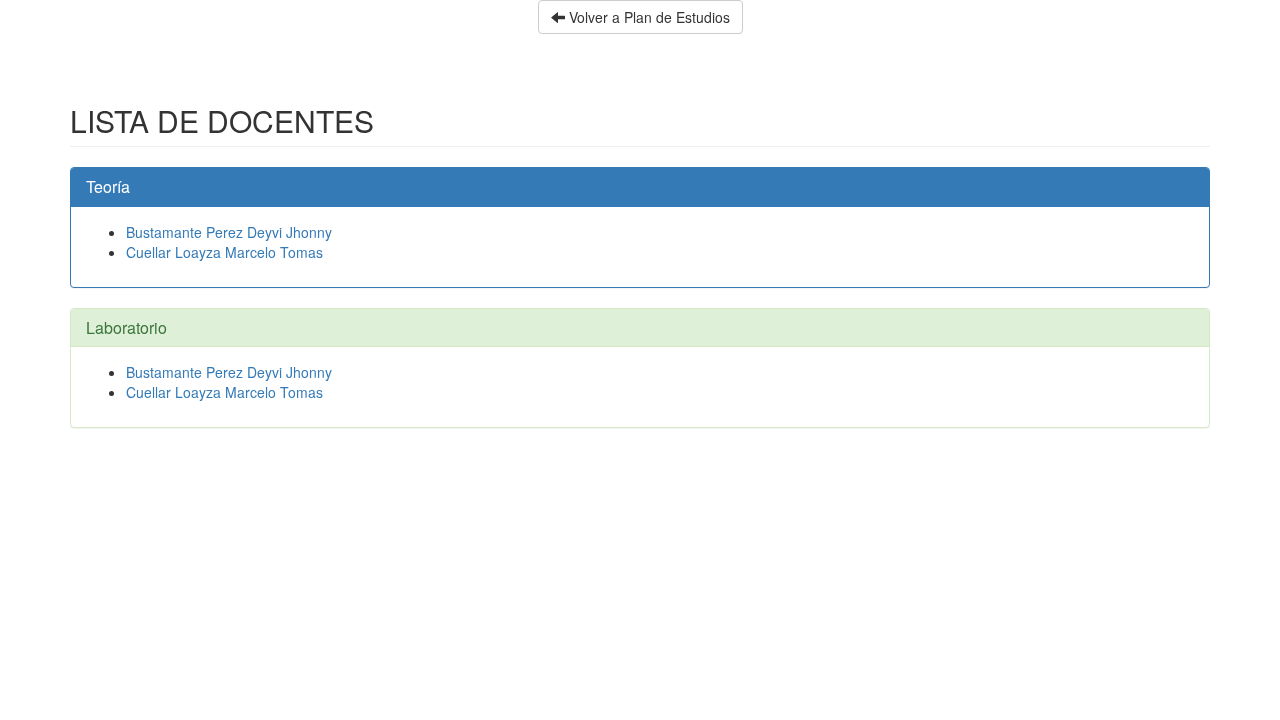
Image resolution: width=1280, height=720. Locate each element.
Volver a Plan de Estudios (647, 17)
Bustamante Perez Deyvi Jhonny (229, 232)
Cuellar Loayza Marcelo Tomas (224, 252)
